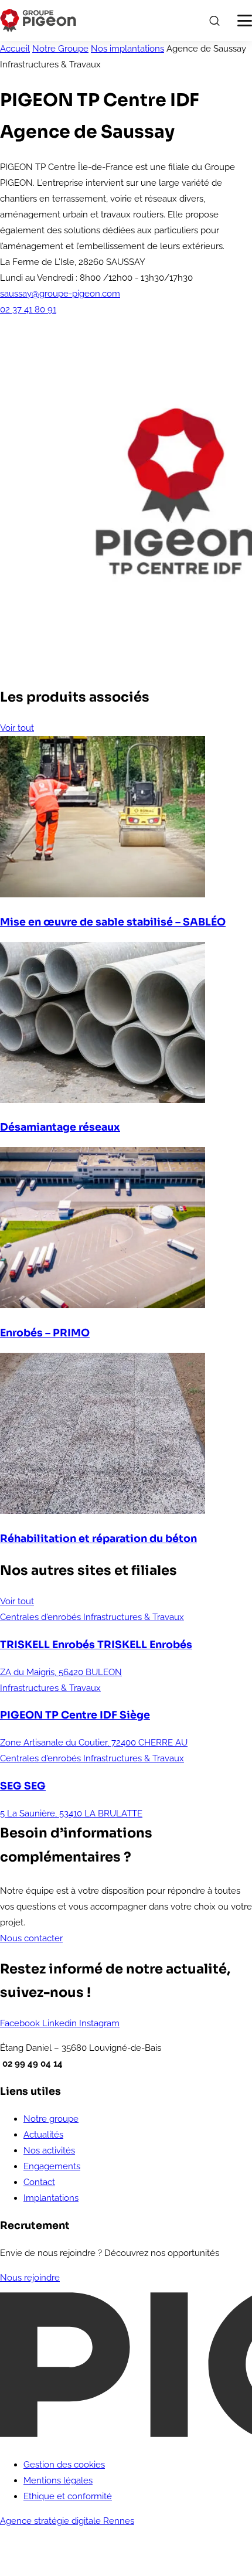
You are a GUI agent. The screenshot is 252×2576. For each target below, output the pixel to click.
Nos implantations (127, 49)
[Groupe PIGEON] (38, 21)
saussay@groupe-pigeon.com (60, 294)
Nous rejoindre (30, 2278)
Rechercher (214, 21)
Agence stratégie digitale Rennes (67, 2521)
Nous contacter (31, 1938)
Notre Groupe (60, 49)
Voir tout (17, 728)
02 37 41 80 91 (28, 309)
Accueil (15, 49)
